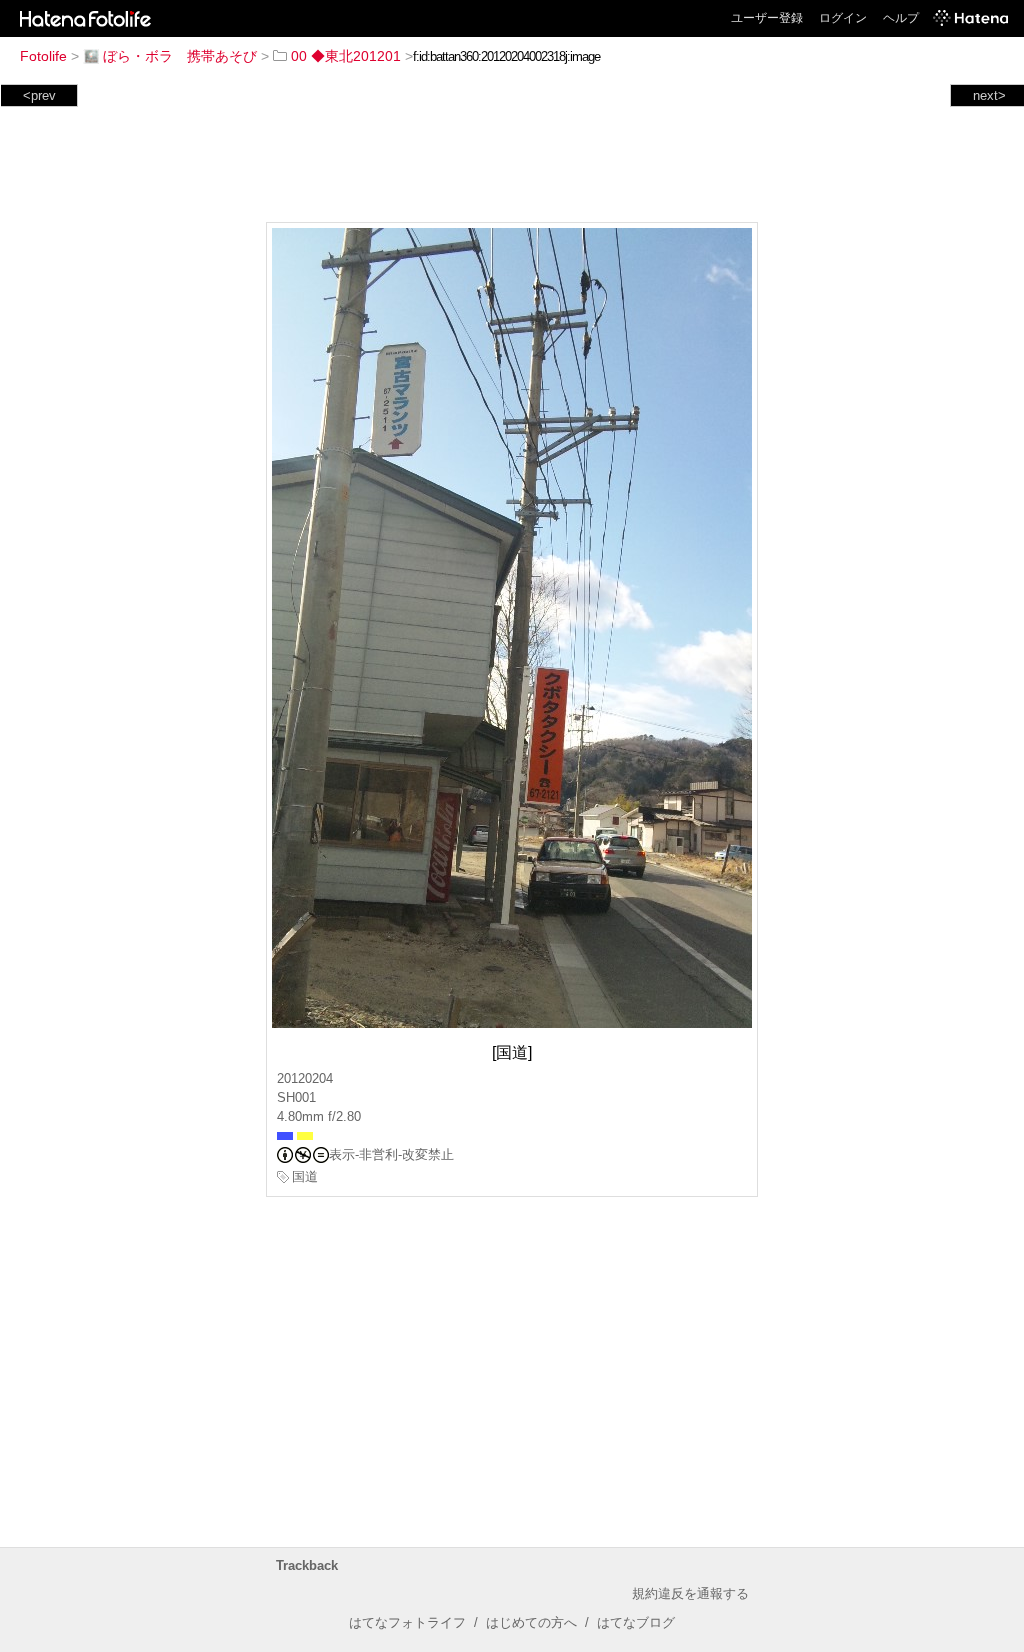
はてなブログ (636, 1622)
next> (989, 95)
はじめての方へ (531, 1622)
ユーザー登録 (767, 18)
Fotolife (43, 56)
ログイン (843, 18)
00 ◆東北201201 (346, 56)
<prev (39, 95)
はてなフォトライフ (407, 1622)
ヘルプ (901, 18)
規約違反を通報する (690, 1593)
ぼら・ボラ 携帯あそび (180, 56)
